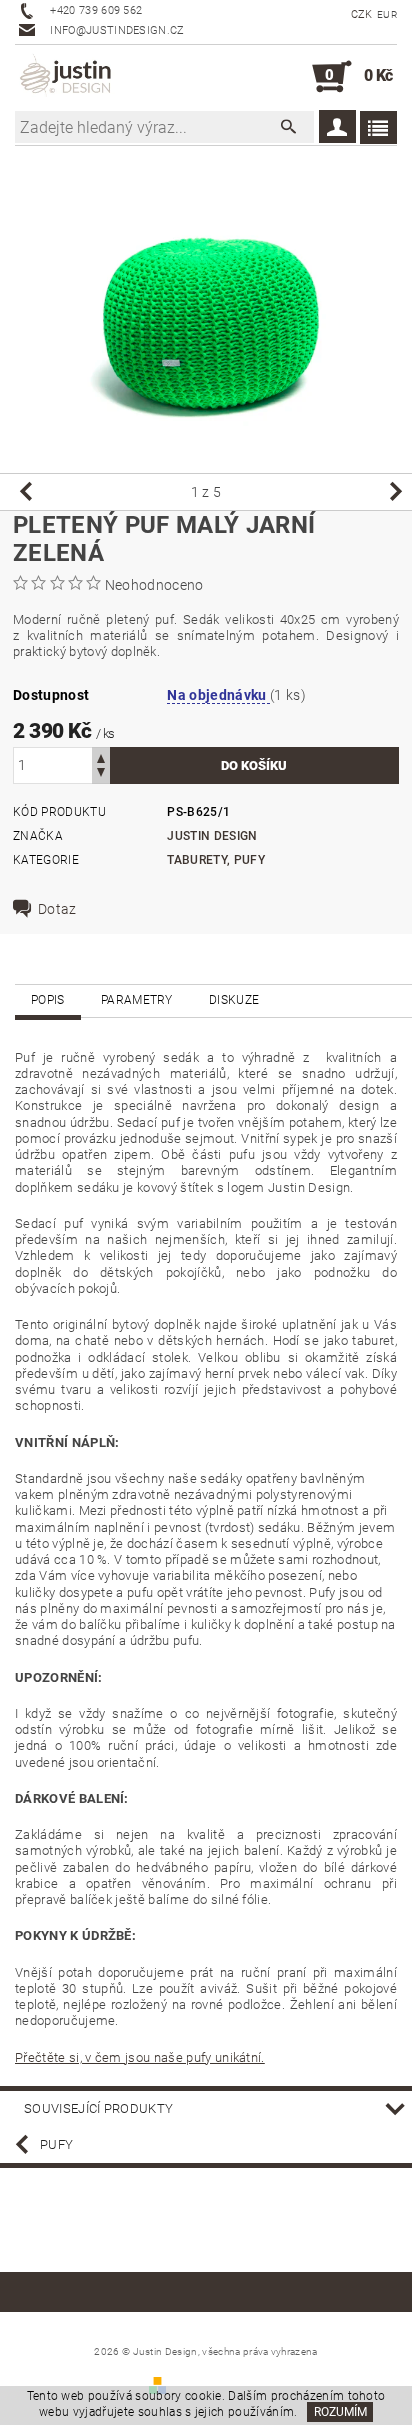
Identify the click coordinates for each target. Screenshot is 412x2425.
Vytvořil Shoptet (216, 2384)
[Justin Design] (67, 77)
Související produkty (98, 2108)
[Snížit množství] (101, 774)
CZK (362, 14)
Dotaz (57, 909)
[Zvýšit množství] (101, 756)
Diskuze (234, 1000)
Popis (48, 1000)
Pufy (56, 2144)
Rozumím (340, 2412)
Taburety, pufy (215, 860)
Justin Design (212, 836)
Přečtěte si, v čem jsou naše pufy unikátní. (140, 2057)
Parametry (137, 1000)
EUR (387, 14)
